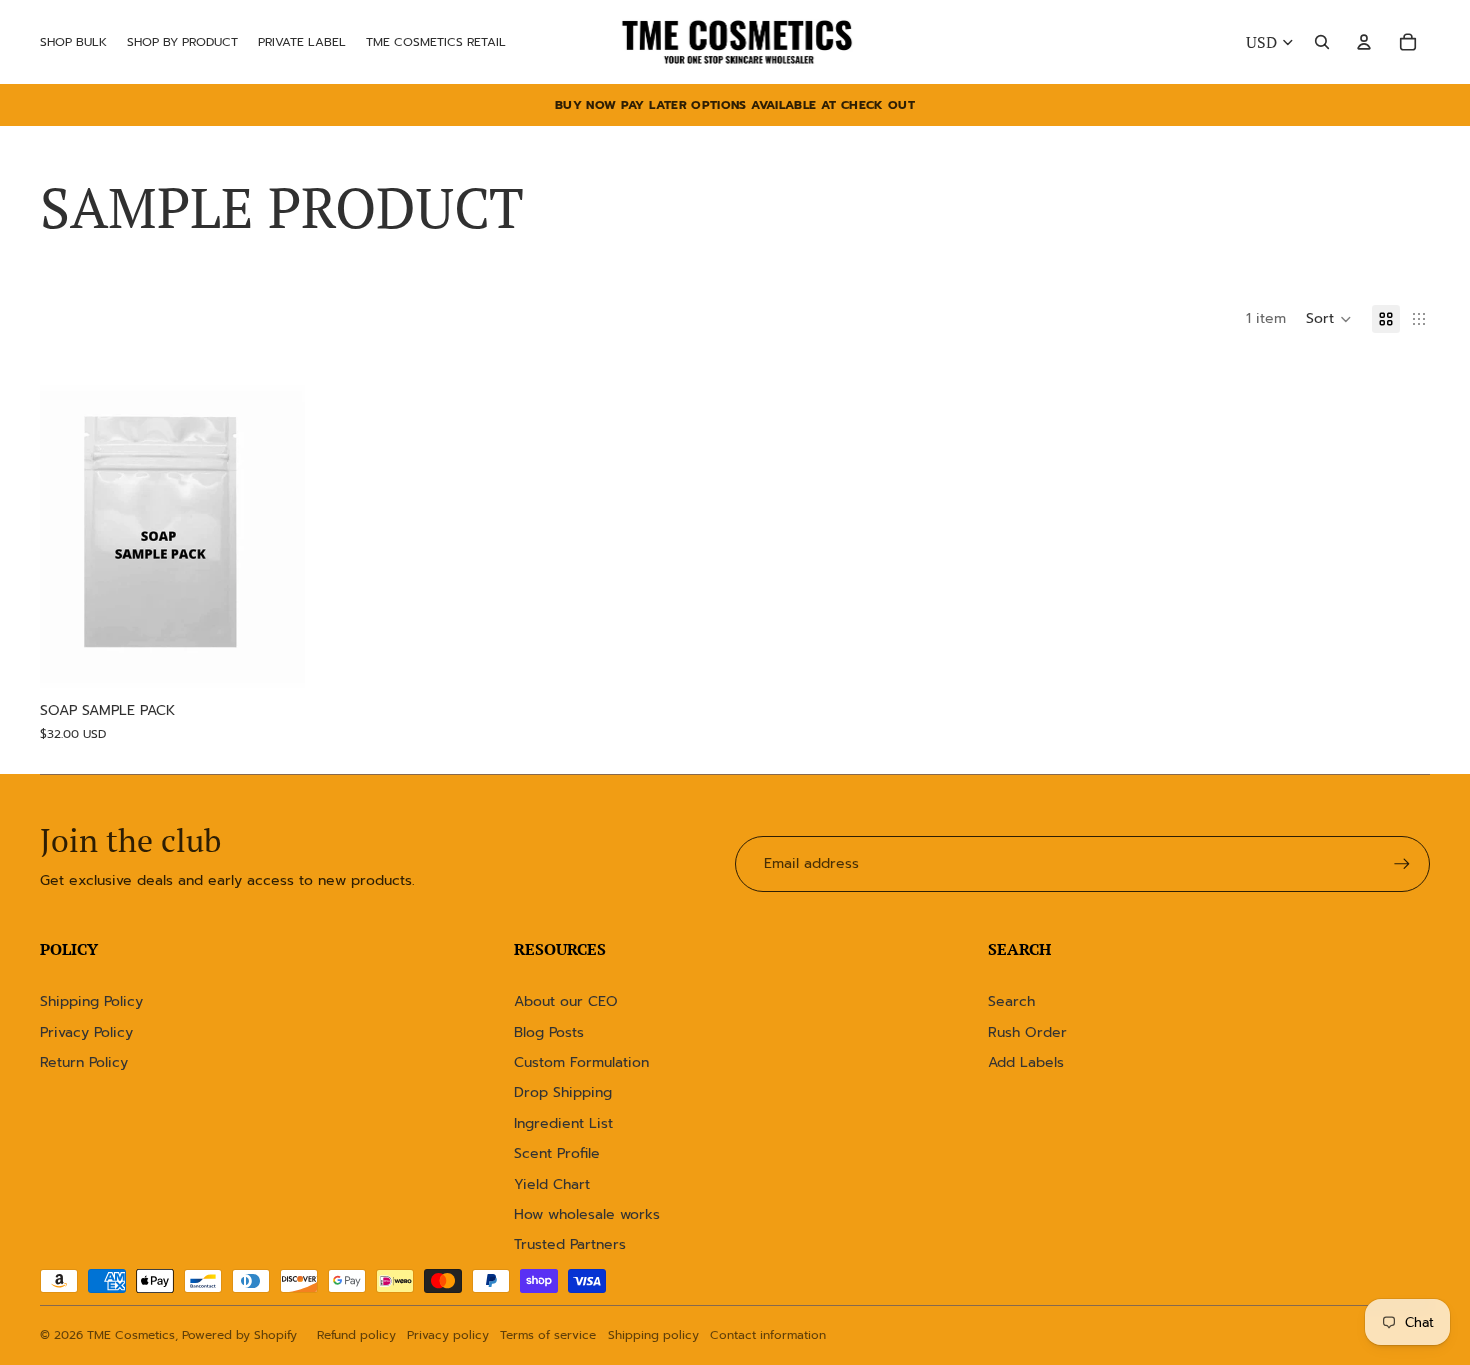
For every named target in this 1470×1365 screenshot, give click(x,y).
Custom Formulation (581, 1062)
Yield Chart (552, 1184)
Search (1011, 1001)
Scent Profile (557, 1153)
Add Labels (1026, 1062)
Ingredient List (563, 1123)
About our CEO (566, 1001)
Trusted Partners (570, 1244)
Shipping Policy (91, 1001)
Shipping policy (653, 1335)
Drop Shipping (563, 1092)
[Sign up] (1402, 864)
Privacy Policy (86, 1032)
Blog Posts (549, 1032)
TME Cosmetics (131, 1335)
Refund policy (356, 1335)
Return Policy (84, 1062)
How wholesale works (587, 1214)
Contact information (768, 1335)
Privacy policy (448, 1335)
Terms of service (548, 1335)
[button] (1329, 319)
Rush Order (1027, 1032)
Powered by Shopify (239, 1335)
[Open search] (1322, 42)
